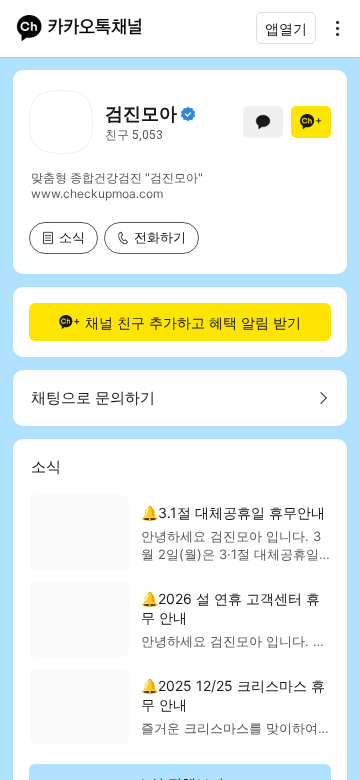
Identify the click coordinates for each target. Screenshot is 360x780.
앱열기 (286, 28)
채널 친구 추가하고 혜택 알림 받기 (193, 322)
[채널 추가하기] (311, 122)
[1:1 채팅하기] (263, 122)
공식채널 (188, 114)
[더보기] (332, 28)
